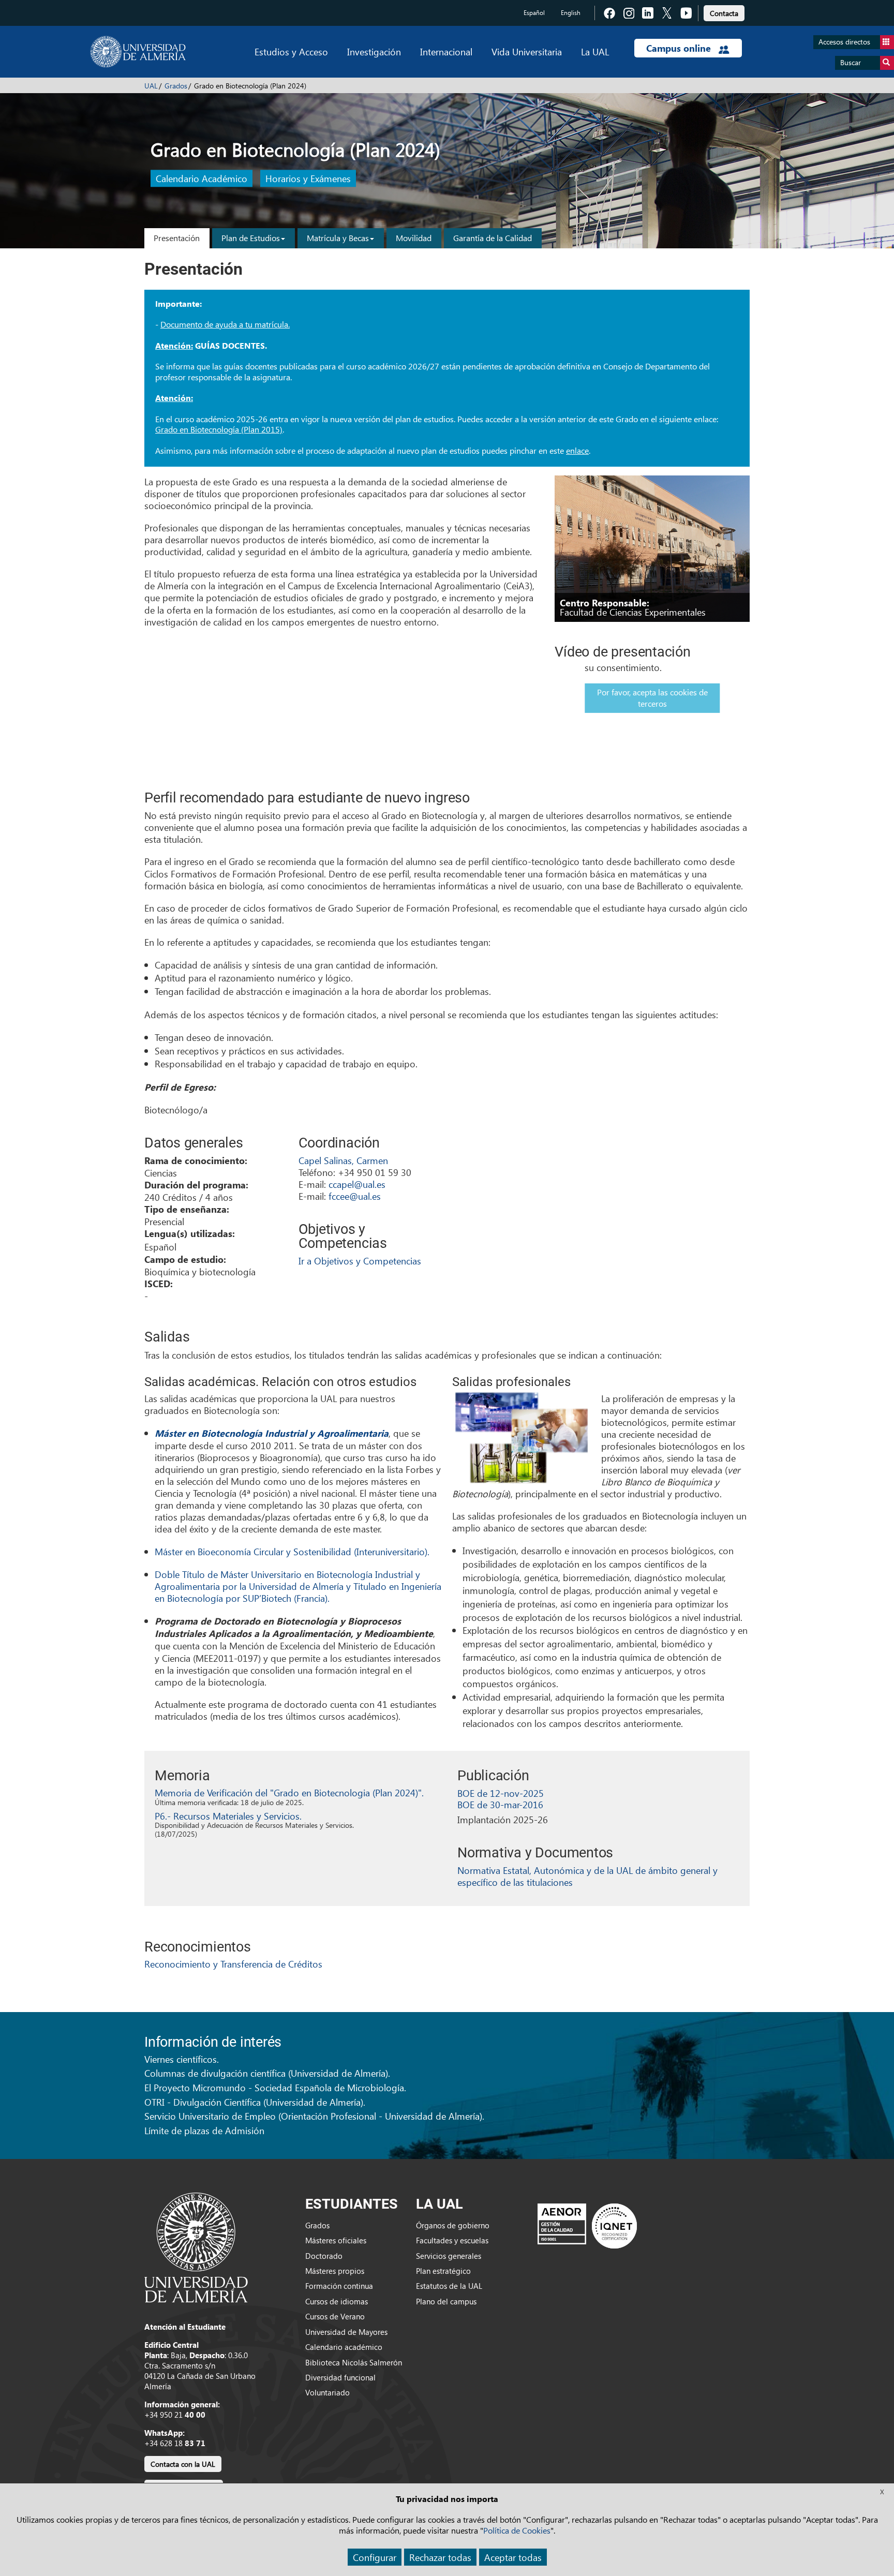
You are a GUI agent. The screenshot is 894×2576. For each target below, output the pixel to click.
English (571, 13)
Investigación (374, 51)
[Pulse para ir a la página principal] (138, 52)
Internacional (446, 51)
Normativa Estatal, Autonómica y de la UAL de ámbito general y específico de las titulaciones (587, 1876)
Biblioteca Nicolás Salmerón (354, 2362)
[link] (724, 12)
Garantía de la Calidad (493, 238)
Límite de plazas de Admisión (204, 2130)
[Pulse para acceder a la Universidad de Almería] (196, 2246)
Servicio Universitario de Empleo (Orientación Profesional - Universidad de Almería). (314, 2116)
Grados (176, 86)
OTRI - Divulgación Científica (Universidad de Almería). (255, 2102)
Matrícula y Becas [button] (338, 238)
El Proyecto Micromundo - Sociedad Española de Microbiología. (275, 2087)
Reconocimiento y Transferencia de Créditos (233, 1964)
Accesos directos (844, 42)
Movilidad (414, 238)
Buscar (851, 62)
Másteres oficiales (336, 2240)
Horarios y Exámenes (308, 179)
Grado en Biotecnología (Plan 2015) (219, 429)
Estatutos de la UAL (449, 2286)
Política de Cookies (517, 2530)
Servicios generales (449, 2256)
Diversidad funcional (340, 2377)
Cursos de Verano (335, 2316)
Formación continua (339, 2286)
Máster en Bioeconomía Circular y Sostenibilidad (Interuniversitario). (292, 1551)
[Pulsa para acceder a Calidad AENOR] (587, 2226)
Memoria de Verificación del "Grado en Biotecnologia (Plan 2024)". (289, 1792)
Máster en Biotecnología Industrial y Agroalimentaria (272, 1433)
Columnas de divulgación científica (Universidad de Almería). (267, 2073)
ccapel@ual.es (357, 1184)
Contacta (724, 13)
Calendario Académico (202, 179)
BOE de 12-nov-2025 (501, 1793)
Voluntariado (327, 2392)
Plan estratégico (443, 2271)
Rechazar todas (440, 2557)
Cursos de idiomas (337, 2301)
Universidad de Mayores (346, 2332)
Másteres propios (335, 2271)
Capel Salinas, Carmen (343, 1160)
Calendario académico (344, 2347)
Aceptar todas (513, 2557)
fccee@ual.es (355, 1196)
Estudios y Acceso (291, 51)
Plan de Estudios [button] (251, 238)
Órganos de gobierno (453, 2225)
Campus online (680, 48)
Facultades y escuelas (452, 2240)
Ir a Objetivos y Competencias (360, 1261)
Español (534, 13)
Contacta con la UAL (183, 2464)
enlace (577, 450)
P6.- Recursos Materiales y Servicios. (228, 1816)
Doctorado (324, 2256)
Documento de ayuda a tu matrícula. (225, 324)
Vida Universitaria (527, 51)
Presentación (177, 238)
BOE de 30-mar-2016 (500, 1804)
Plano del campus (446, 2301)
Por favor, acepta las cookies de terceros (652, 698)
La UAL (595, 51)
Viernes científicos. (182, 2059)
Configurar (375, 2557)
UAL (151, 86)
